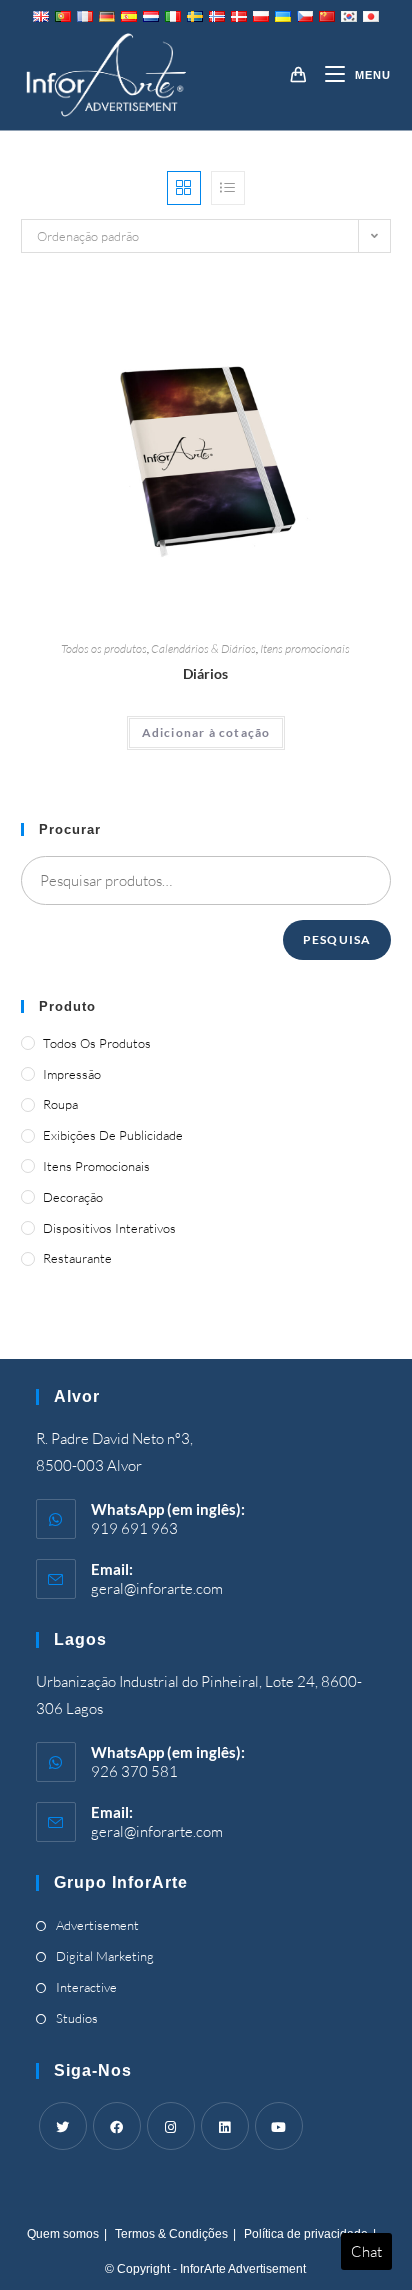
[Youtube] (279, 2126)
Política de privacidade (306, 2234)
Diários (205, 673)
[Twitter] (63, 2126)
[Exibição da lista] (228, 188)
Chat (366, 2251)
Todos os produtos (104, 648)
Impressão (72, 1074)
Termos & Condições (171, 2234)
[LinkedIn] (225, 2126)
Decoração (73, 1197)
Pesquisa (337, 939)
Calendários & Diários (203, 648)
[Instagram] (171, 2126)
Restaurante (77, 1258)
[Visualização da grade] (184, 188)
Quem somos (63, 2234)
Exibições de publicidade (113, 1135)
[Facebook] (117, 2126)
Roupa (60, 1104)
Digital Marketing (105, 1956)
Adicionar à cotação (206, 732)
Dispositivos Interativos (109, 1228)
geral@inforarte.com (157, 1588)
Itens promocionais (305, 648)
